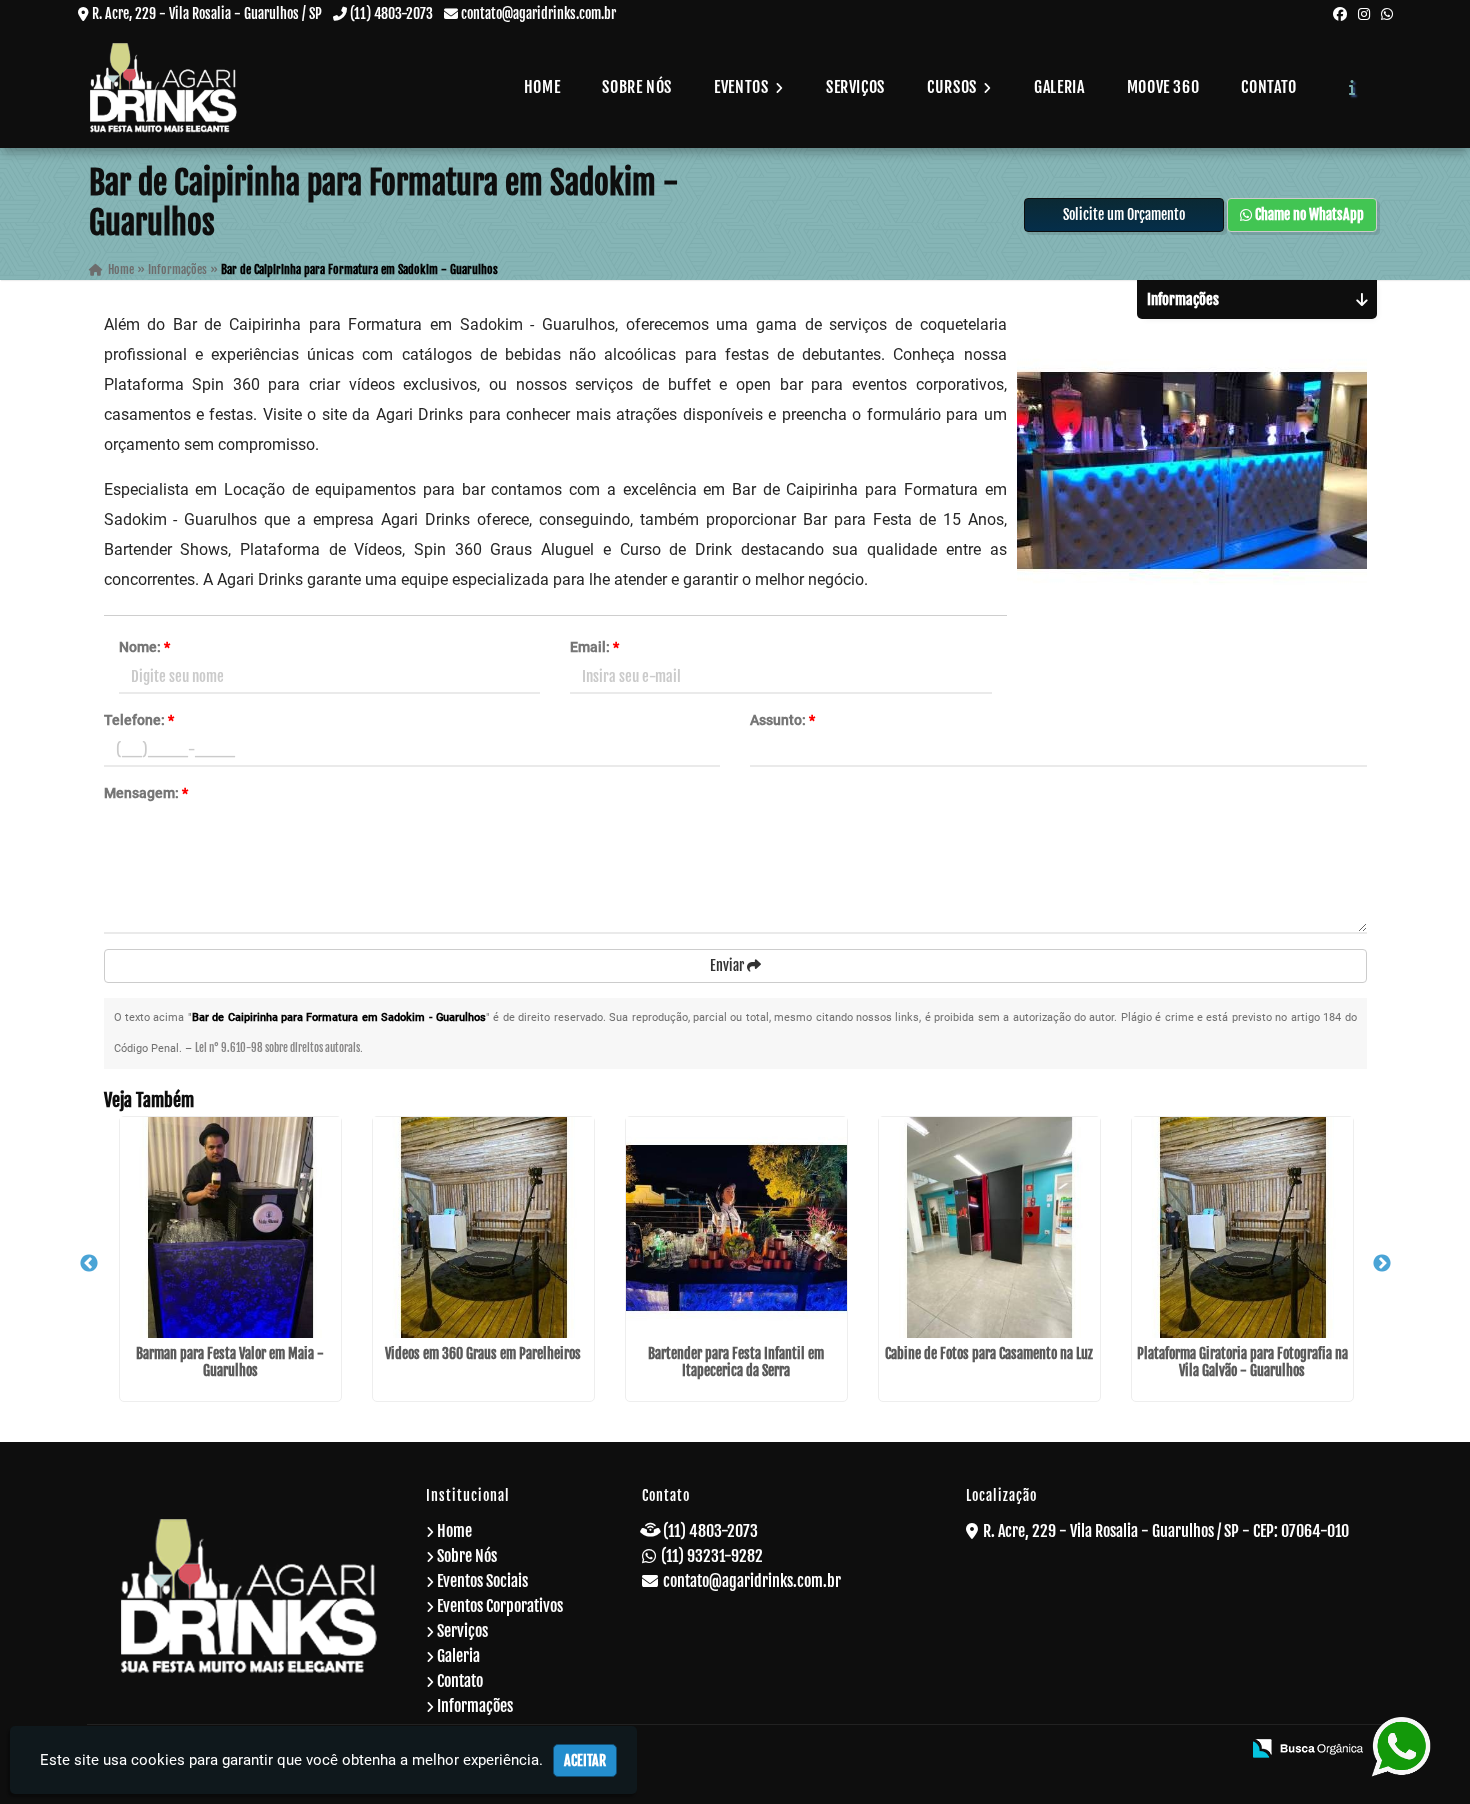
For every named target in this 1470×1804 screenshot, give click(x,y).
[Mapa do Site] (1029, 1750)
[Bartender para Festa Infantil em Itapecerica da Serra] (736, 1227)
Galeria (1059, 87)
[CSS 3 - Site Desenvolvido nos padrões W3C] (1148, 1750)
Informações (475, 1706)
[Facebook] (1340, 13)
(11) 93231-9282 (712, 1556)
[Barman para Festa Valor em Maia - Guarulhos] (230, 1227)
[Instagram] (1364, 13)
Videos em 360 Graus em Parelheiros (483, 1353)
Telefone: (139, 720)
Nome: (144, 647)
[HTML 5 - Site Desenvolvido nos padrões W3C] (1080, 1750)
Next (1382, 1264)
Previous (89, 1264)
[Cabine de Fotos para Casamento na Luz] (989, 1227)
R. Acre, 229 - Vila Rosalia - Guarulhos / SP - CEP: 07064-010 (1166, 1531)
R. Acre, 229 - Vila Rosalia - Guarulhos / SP (207, 13)
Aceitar (585, 1760)
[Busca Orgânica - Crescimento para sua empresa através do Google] (1307, 1747)
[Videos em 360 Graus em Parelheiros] (483, 1227)
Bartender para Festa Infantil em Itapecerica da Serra (736, 1362)
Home (542, 87)
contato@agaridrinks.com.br (538, 13)
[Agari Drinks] (249, 1595)
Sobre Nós (637, 87)
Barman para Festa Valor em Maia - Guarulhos (230, 1362)
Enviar (728, 965)
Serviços (855, 87)
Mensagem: (146, 793)
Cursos (953, 87)
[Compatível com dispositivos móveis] (1216, 1750)
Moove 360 (1163, 87)
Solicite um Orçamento (1124, 214)
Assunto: (782, 720)
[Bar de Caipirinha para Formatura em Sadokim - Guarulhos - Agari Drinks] (164, 87)
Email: (594, 647)
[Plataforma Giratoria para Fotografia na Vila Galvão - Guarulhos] (1242, 1227)
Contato (1268, 87)
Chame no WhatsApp (1308, 214)
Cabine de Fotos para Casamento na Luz (989, 1353)
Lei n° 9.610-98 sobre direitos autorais (277, 1048)
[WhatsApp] (1387, 13)
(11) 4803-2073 (391, 13)
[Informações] (1352, 87)
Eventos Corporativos (500, 1606)
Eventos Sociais (482, 1581)
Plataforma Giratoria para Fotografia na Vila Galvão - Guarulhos (1242, 1362)
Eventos (743, 87)
